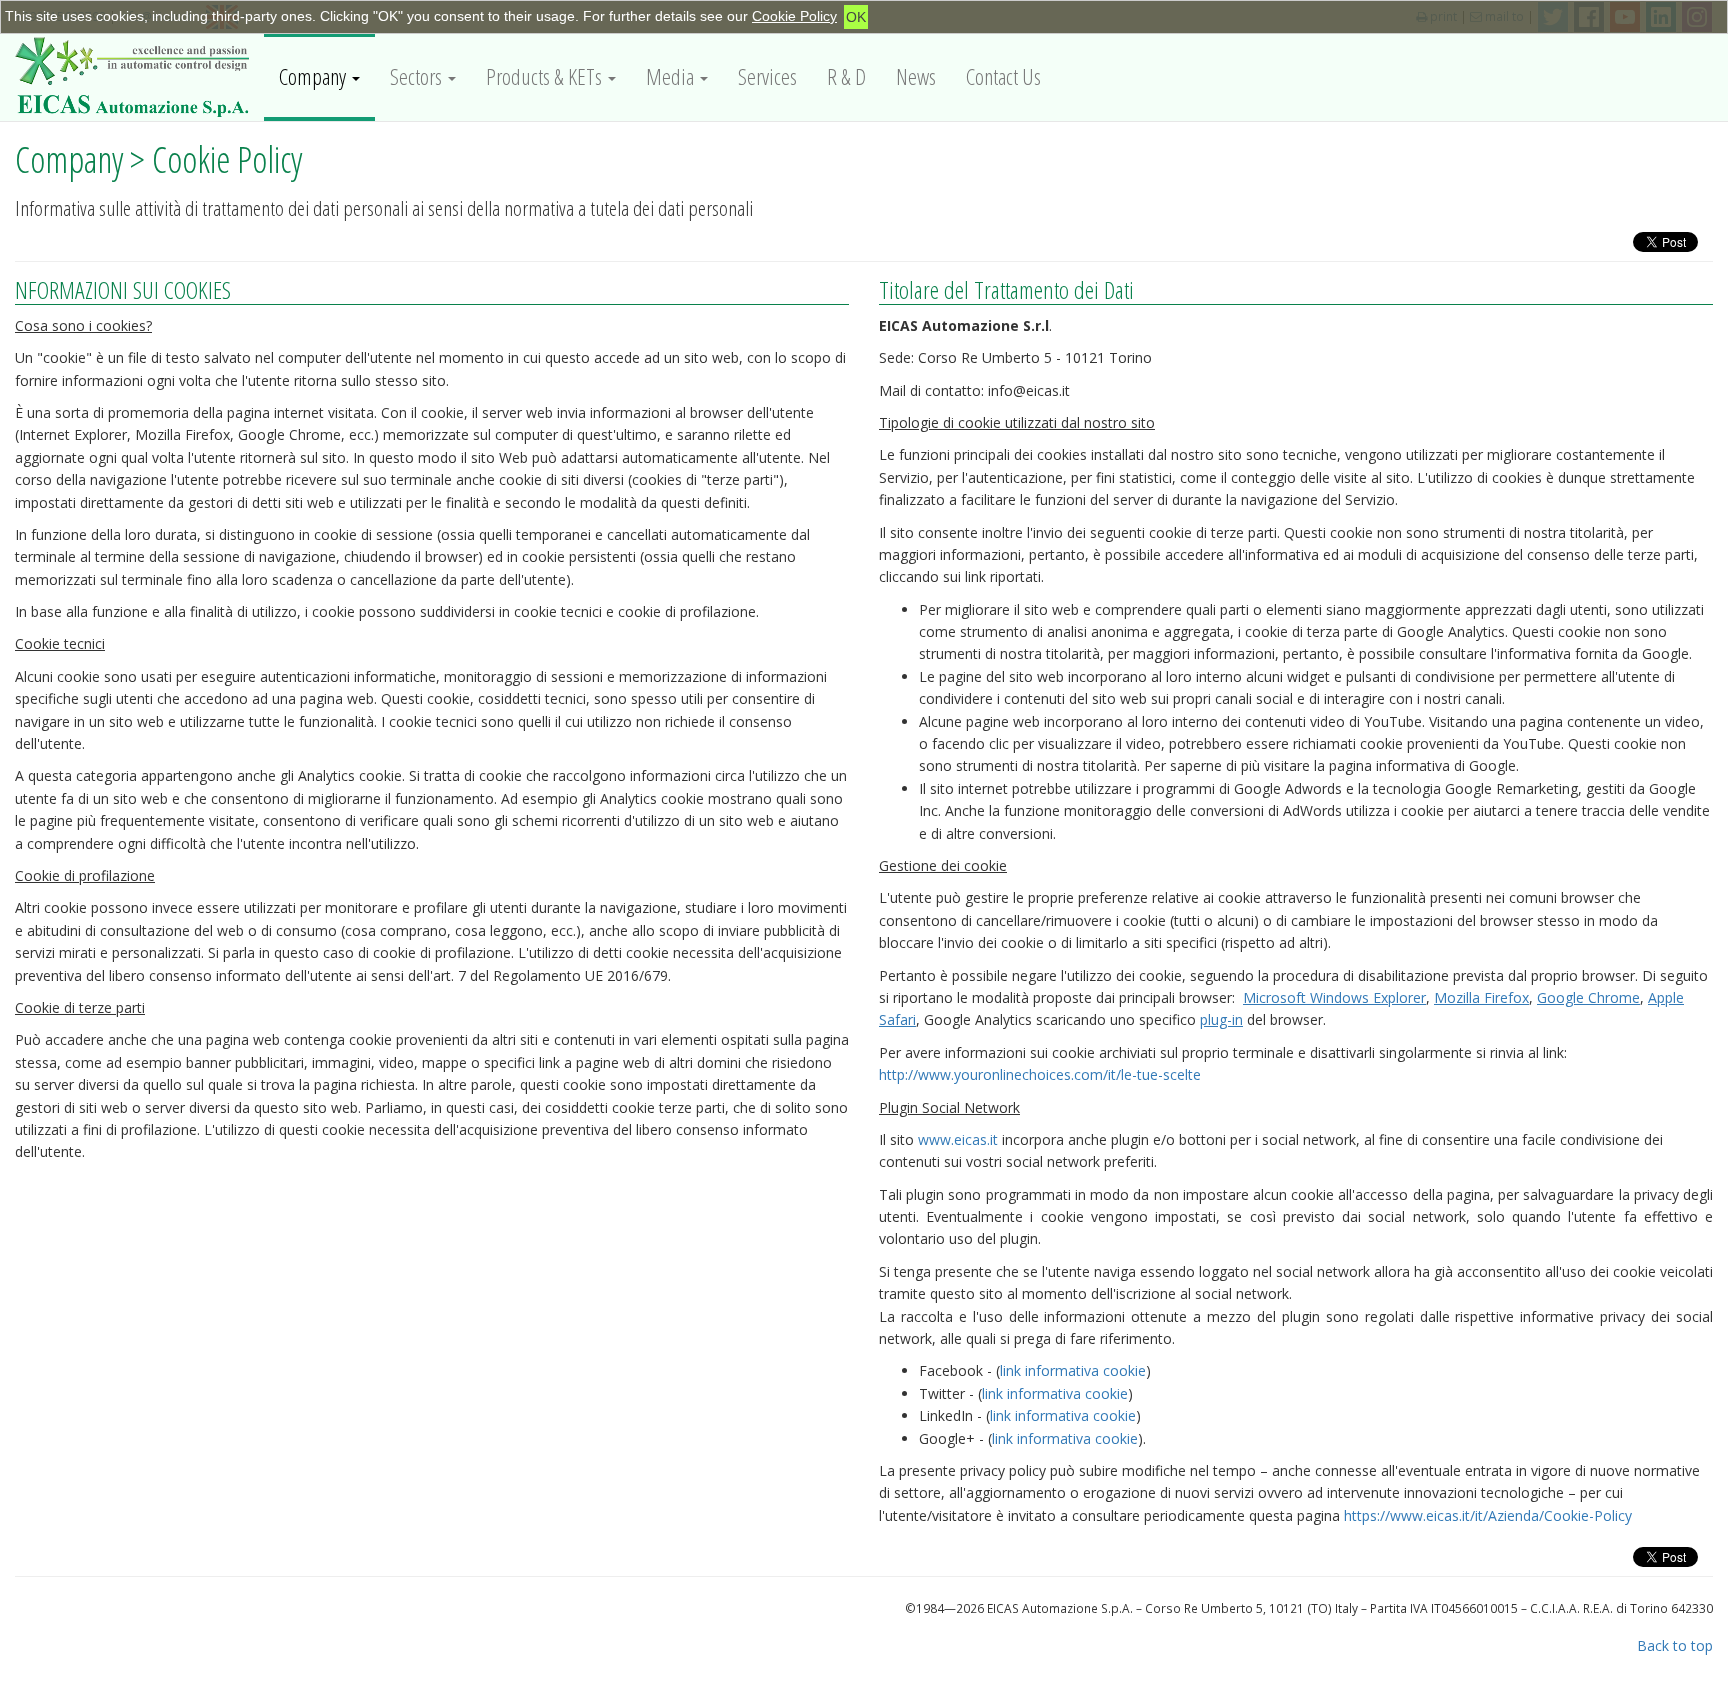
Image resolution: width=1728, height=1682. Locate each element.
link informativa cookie (1073, 1370)
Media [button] (672, 76)
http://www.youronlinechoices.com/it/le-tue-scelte (1040, 1074)
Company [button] (314, 76)
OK (856, 17)
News (916, 76)
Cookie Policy (794, 16)
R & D (846, 76)
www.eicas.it (958, 1139)
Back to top (1675, 1645)
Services (767, 76)
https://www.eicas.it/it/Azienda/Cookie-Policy (1488, 1515)
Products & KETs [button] (546, 76)
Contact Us (1003, 76)
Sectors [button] (418, 76)
